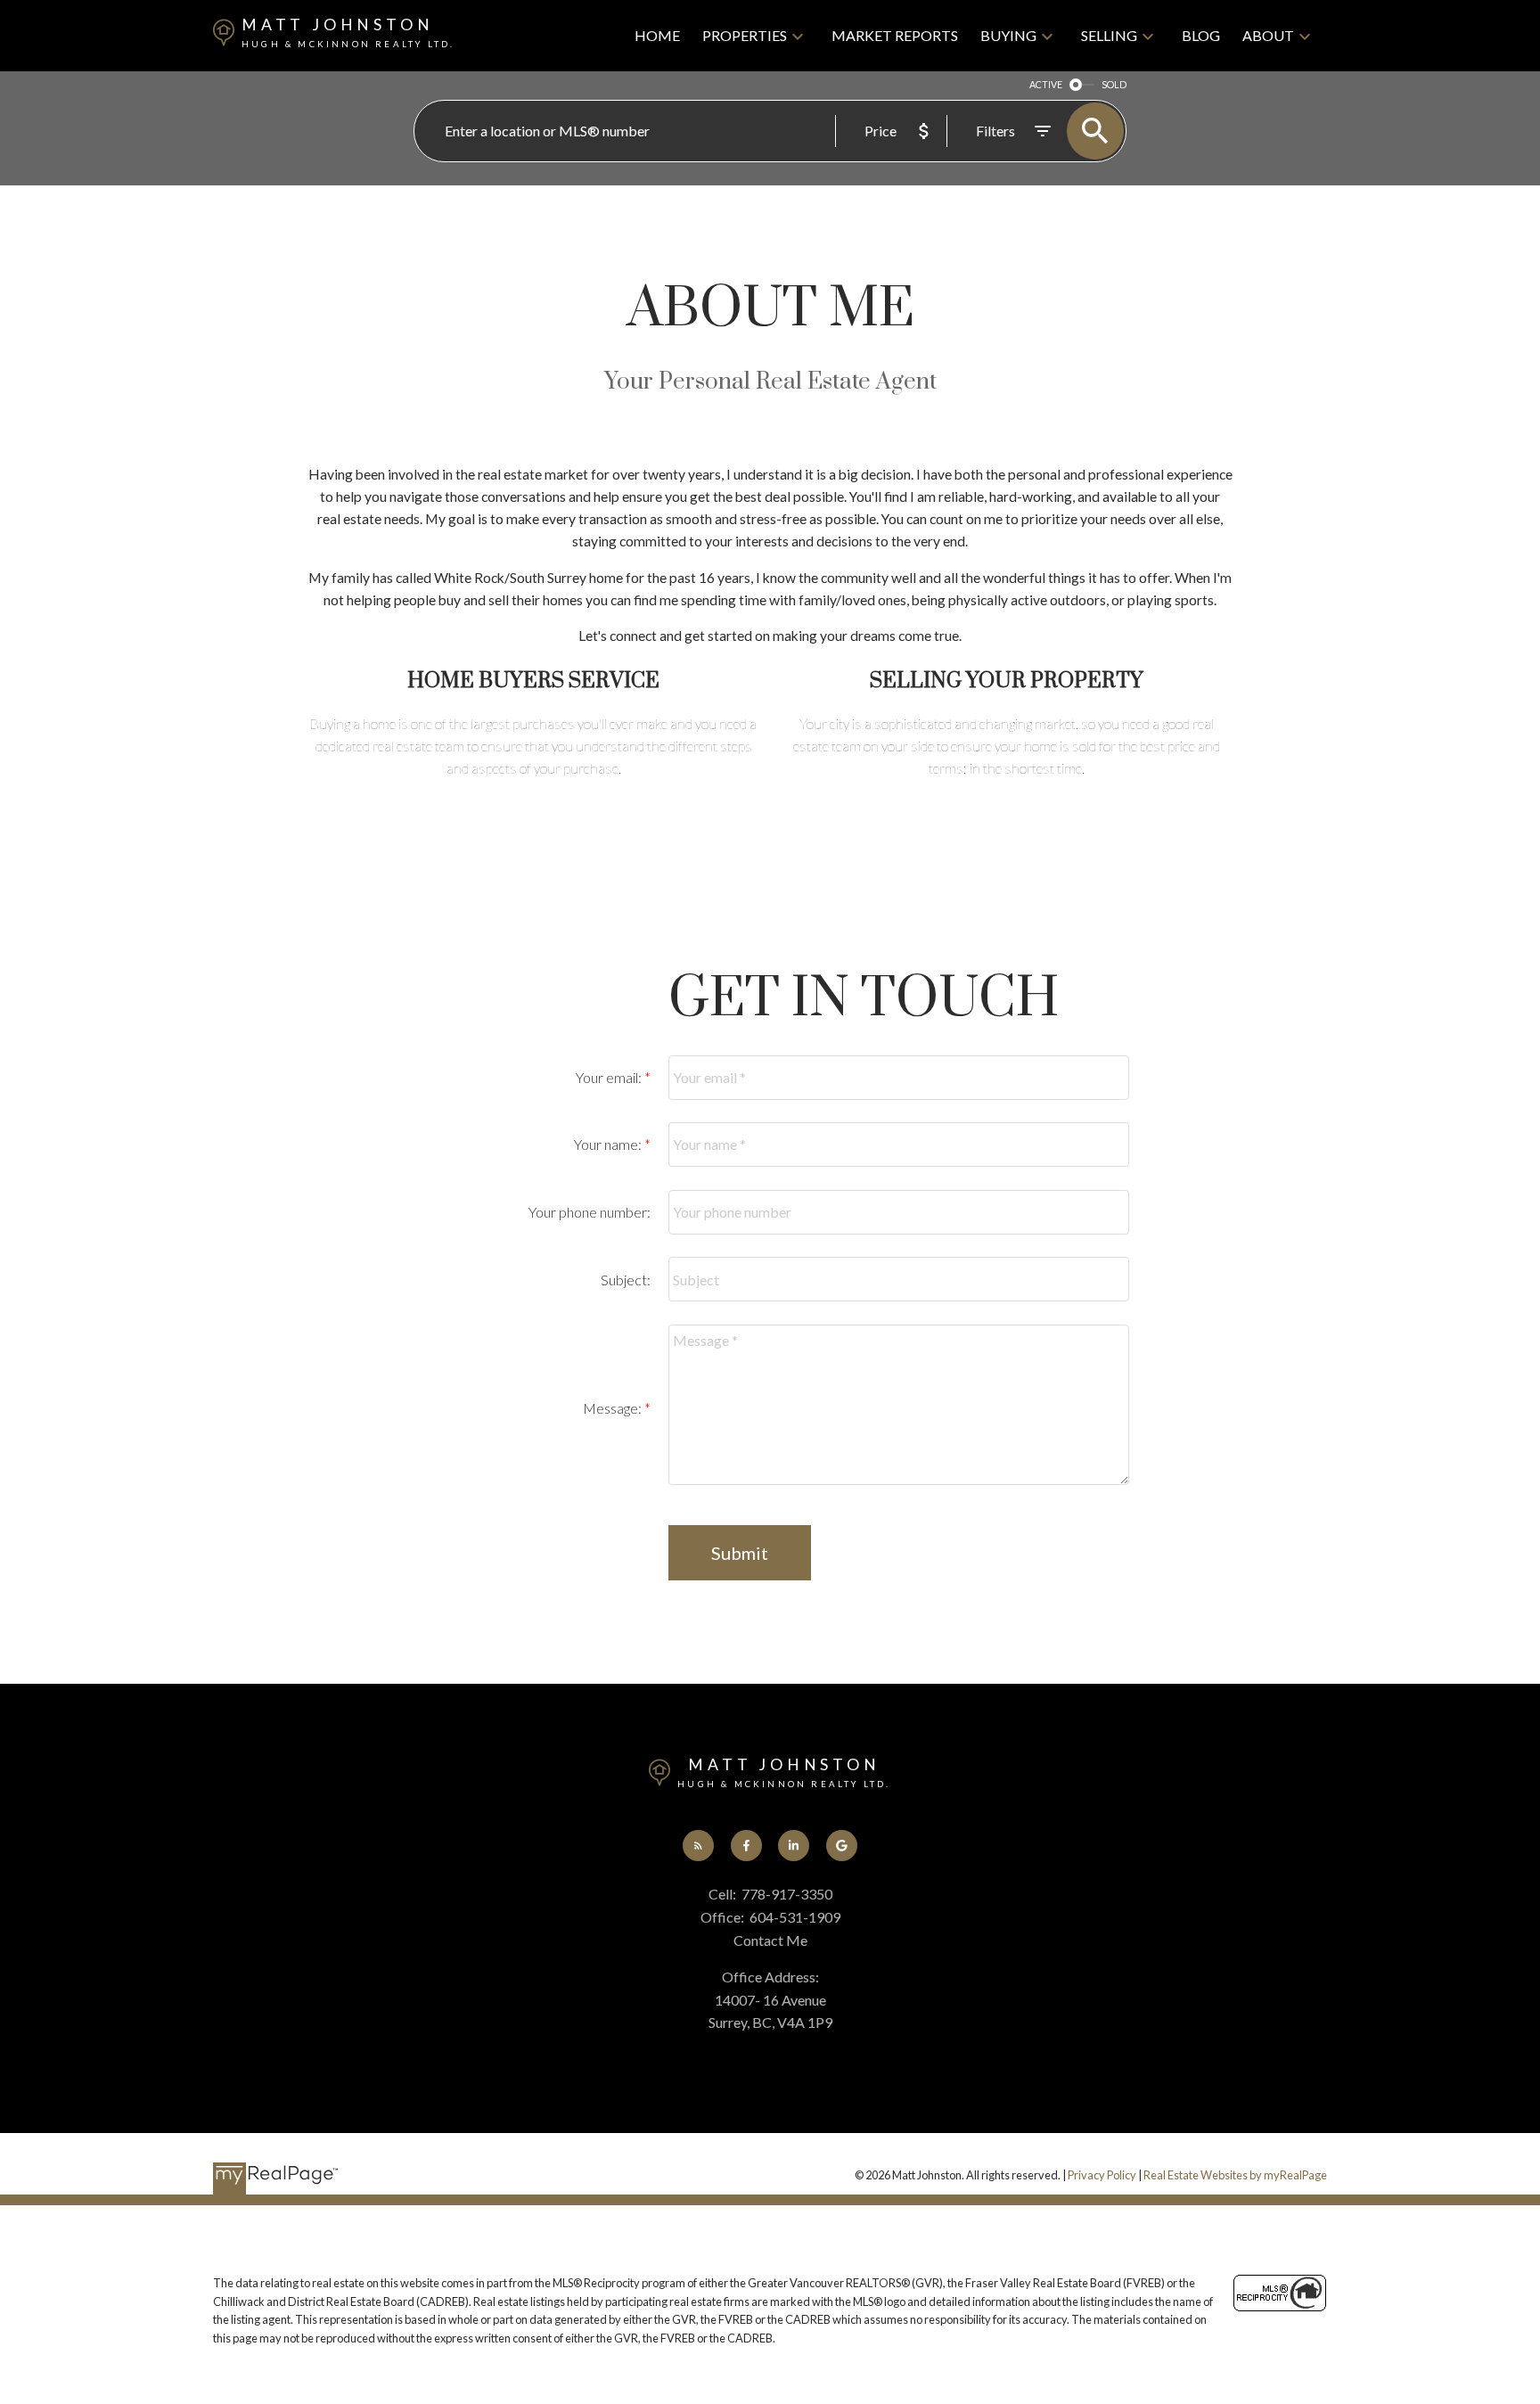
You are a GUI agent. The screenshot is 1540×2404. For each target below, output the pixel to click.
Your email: (610, 1077)
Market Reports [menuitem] (895, 35)
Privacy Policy (1102, 2175)
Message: (614, 1408)
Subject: (626, 1280)
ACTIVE (1046, 84)
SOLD (1114, 84)
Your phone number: (590, 1212)
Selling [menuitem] (1109, 35)
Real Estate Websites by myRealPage (1235, 2175)
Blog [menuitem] (1201, 35)
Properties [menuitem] (745, 35)
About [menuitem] (1268, 35)
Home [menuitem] (657, 35)
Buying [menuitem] (1008, 35)
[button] (698, 1846)
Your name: (609, 1144)
